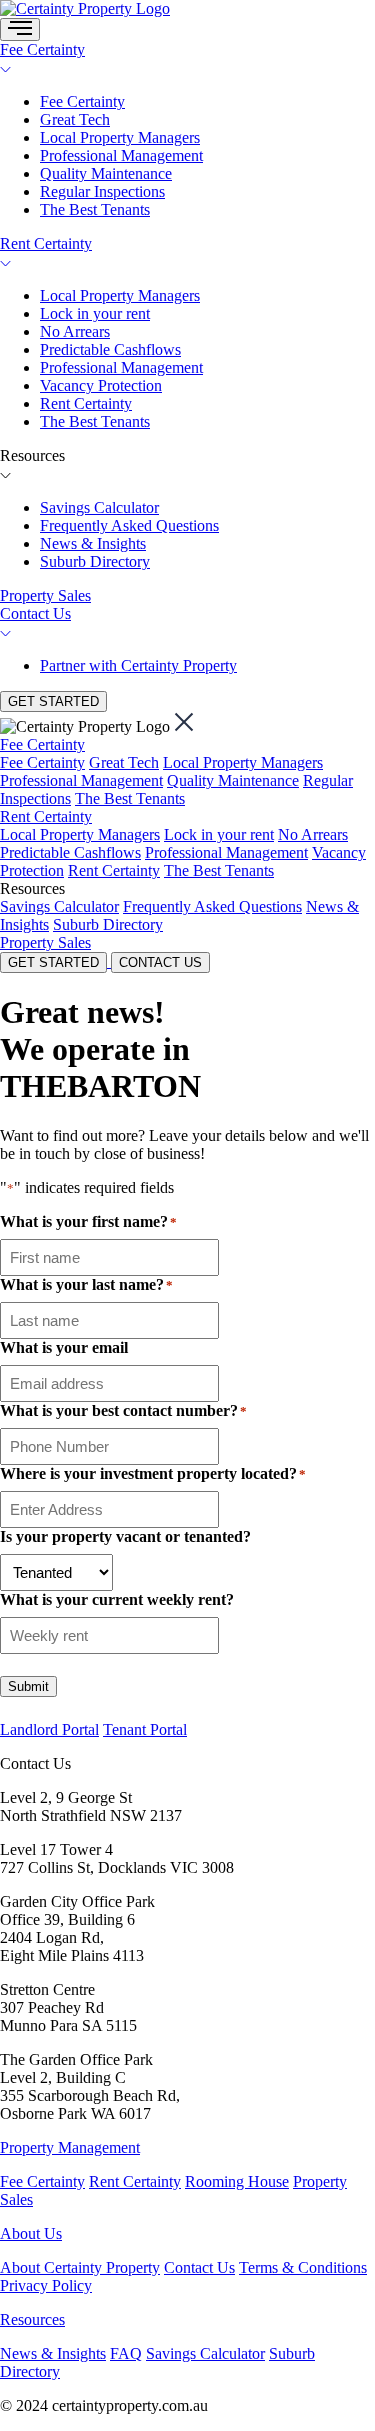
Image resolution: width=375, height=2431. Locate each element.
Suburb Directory (95, 561)
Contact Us (35, 613)
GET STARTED (53, 701)
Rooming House (237, 2181)
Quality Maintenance (106, 173)
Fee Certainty (42, 49)
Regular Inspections (102, 191)
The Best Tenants (95, 209)
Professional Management (121, 155)
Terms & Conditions (303, 2267)
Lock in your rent (95, 313)
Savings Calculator (99, 507)
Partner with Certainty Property (138, 665)
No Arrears (75, 331)
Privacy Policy (46, 2285)
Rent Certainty (46, 243)
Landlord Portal (49, 1729)
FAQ (126, 2353)
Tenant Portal (145, 1729)
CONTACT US (160, 962)
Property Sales (45, 595)
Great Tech (75, 119)
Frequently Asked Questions (129, 525)
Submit (28, 1686)
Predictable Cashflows (110, 349)
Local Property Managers (120, 137)
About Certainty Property (80, 2267)
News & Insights (93, 543)
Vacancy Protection (101, 385)
